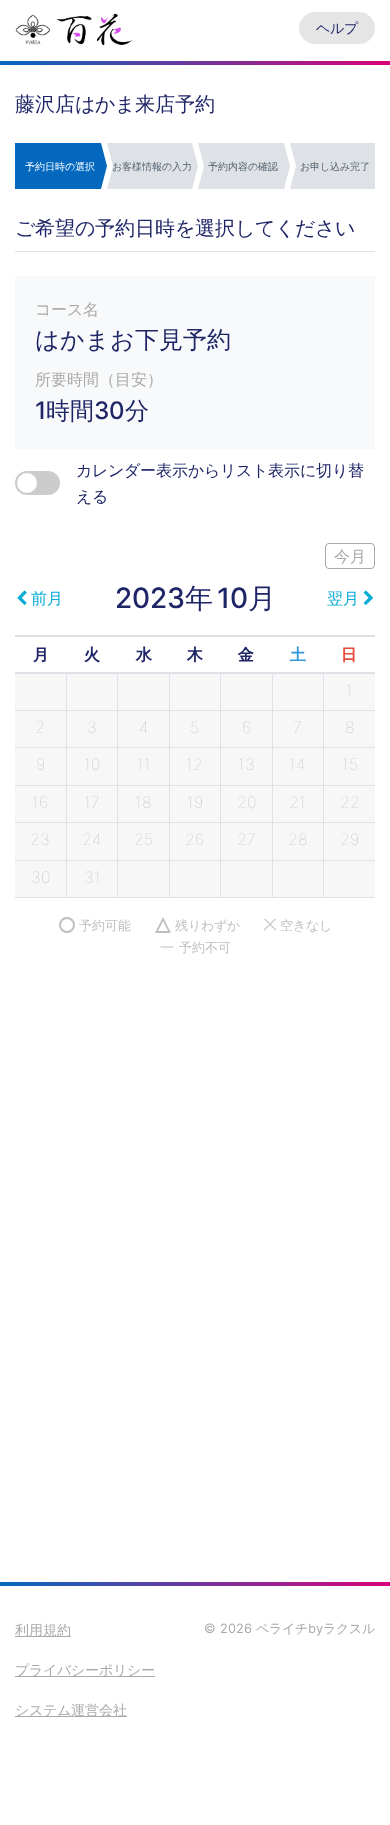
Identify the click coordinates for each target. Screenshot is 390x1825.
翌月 (343, 598)
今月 (350, 556)
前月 (47, 598)
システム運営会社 (71, 1709)
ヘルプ (337, 27)
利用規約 (43, 1629)
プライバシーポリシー (85, 1669)
